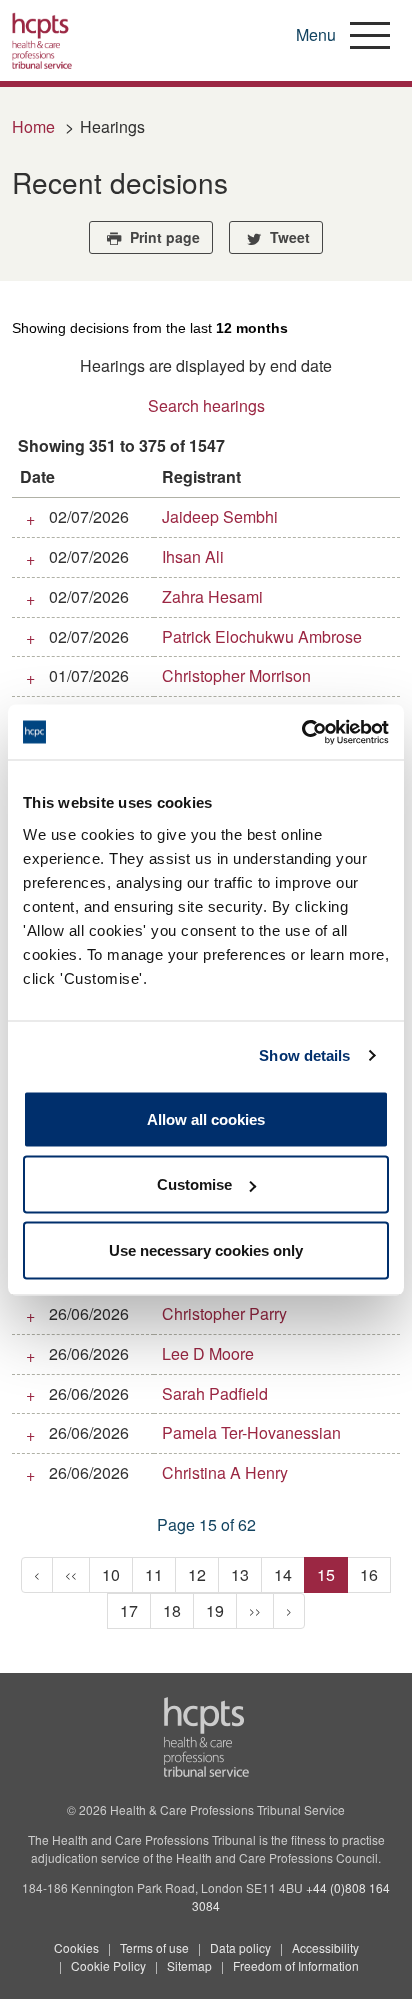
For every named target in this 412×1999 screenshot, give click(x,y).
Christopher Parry (224, 1313)
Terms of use (154, 1947)
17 (129, 1610)
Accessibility (325, 1947)
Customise (194, 1184)
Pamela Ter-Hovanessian (251, 1432)
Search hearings (206, 405)
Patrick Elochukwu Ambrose (262, 636)
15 (326, 1574)
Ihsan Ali (193, 556)
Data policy (240, 1947)
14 (283, 1574)
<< (71, 1575)
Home (33, 126)
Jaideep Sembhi (220, 516)
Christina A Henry (225, 1472)
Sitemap (189, 1965)
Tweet (288, 237)
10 (111, 1574)
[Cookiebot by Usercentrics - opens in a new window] (301, 732)
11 (154, 1574)
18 (172, 1610)
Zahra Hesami (212, 596)
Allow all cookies (206, 1118)
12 (197, 1574)
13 (240, 1574)
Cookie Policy (108, 1965)
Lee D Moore (208, 1353)
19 (215, 1610)
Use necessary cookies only (206, 1249)
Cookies (76, 1947)
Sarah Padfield (215, 1393)
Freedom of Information (296, 1965)
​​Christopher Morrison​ (236, 675)
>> (255, 1611)
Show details (304, 1055)
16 (369, 1574)
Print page (163, 237)
